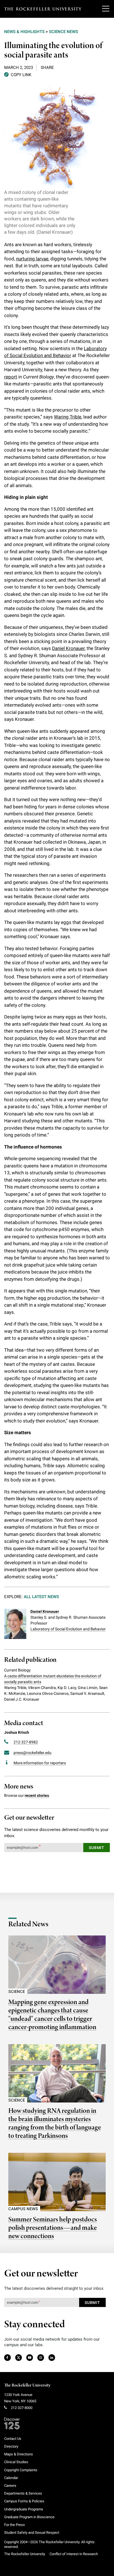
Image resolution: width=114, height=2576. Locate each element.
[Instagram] (41, 2358)
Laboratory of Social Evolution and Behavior (68, 1629)
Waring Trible (68, 417)
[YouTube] (30, 2358)
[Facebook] (7, 2358)
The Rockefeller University (27, 2385)
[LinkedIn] (52, 2358)
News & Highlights (24, 32)
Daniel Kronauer (68, 648)
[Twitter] (19, 2358)
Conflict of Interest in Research (74, 2554)
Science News (64, 32)
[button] (18, 74)
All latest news (41, 1597)
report (11, 377)
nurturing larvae (32, 259)
